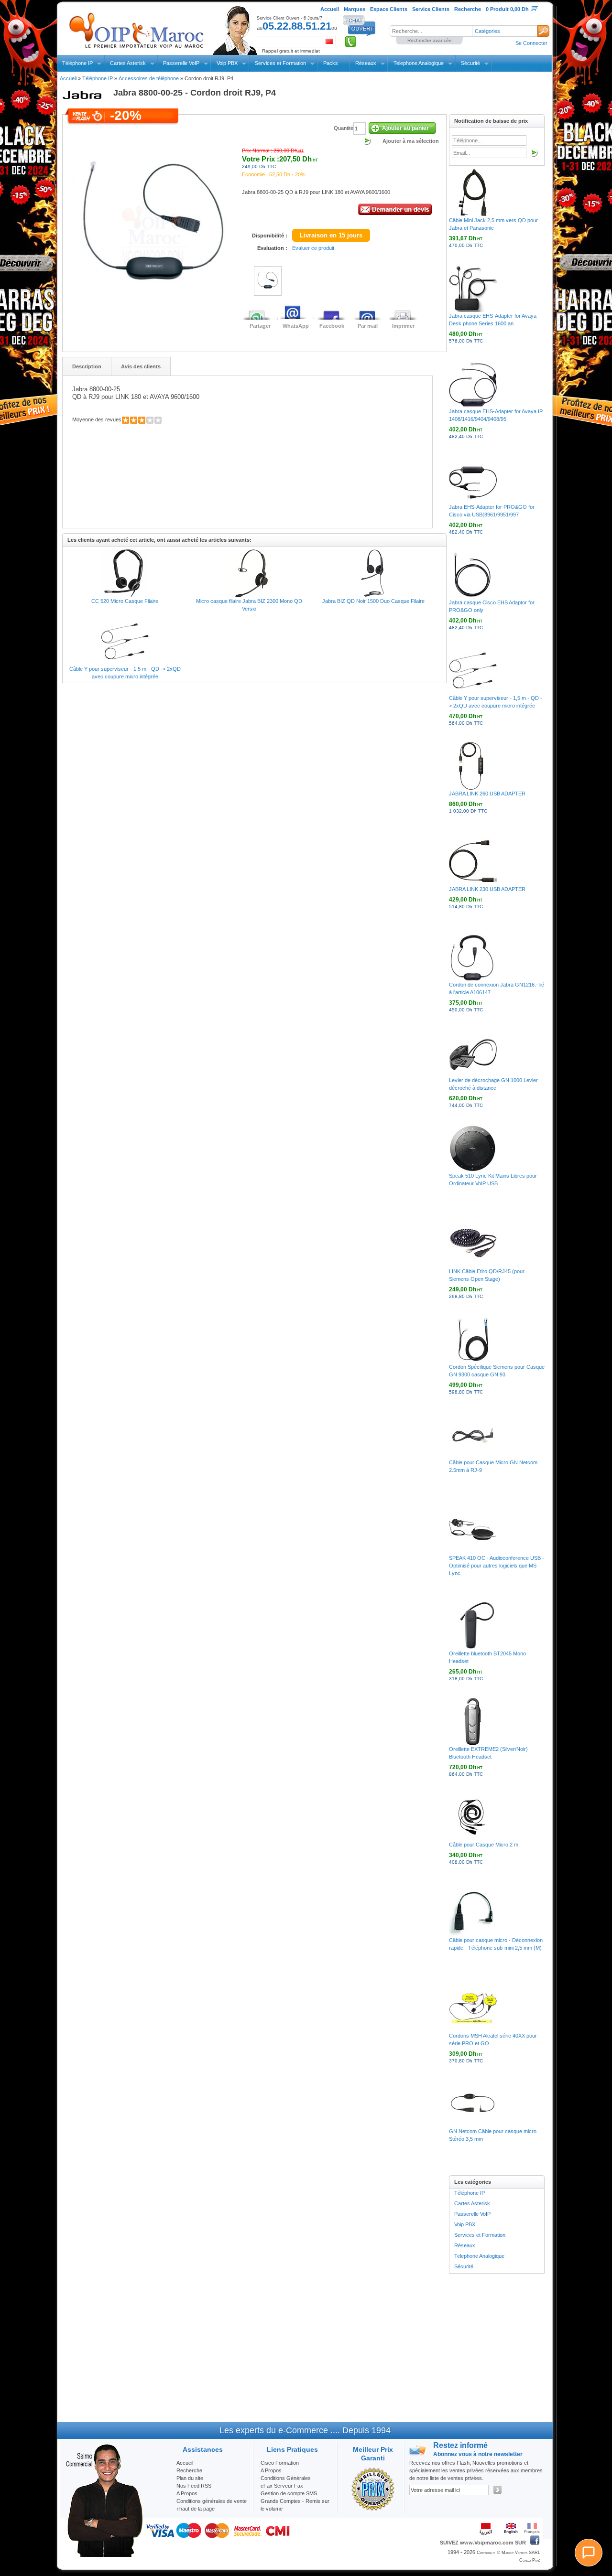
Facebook (332, 326)
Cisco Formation (280, 2463)
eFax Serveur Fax (282, 2486)
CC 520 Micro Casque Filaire (125, 601)
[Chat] (589, 2553)
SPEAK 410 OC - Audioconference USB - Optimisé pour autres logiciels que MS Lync (497, 1566)
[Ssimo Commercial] (104, 2555)
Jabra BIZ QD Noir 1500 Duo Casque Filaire (373, 601)
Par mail (368, 326)
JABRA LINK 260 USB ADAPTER (487, 794)
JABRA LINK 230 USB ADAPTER (487, 889)
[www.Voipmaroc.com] (136, 28)
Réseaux (366, 63)
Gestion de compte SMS (289, 2493)
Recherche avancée (430, 40)
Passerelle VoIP (181, 63)
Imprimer (403, 326)
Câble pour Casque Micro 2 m (484, 1845)
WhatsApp (296, 326)
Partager (260, 326)
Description (87, 366)
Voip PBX (227, 63)
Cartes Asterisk (128, 63)
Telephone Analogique (419, 63)
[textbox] (431, 31)
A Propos (271, 2470)
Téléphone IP (77, 63)
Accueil (68, 78)
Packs (331, 63)
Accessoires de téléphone (149, 78)
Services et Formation (280, 63)
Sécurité (470, 63)
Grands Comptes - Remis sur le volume (295, 2505)
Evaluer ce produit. (314, 248)
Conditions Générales (286, 2478)
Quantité (344, 128)
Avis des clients (141, 366)
